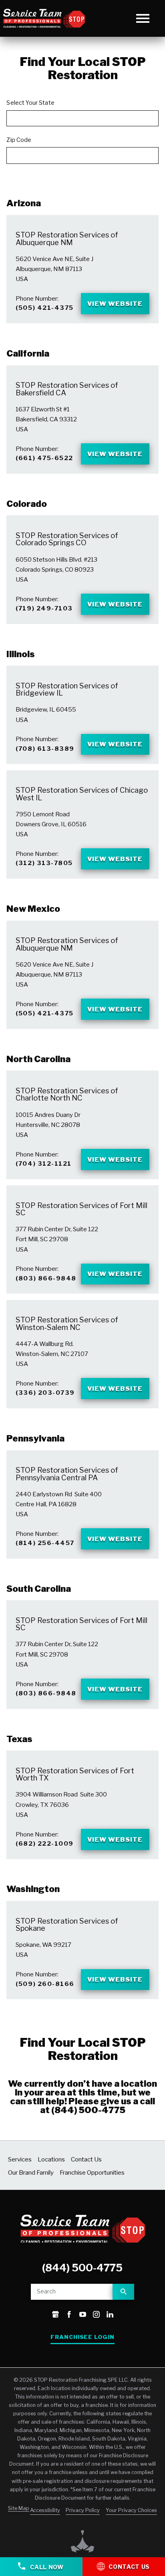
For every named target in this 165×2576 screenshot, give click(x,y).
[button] (143, 18)
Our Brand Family (31, 2172)
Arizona (24, 203)
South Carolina (39, 1589)
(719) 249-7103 (44, 608)
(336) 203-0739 (45, 1393)
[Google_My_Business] (55, 2315)
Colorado (27, 504)
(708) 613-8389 (45, 749)
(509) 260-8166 (45, 1984)
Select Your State (30, 103)
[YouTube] (83, 2315)
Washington (33, 1889)
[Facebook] (69, 2315)
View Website (115, 304)
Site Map (19, 2508)
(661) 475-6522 (44, 458)
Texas (19, 1739)
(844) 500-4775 (88, 2110)
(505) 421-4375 (44, 308)
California (28, 353)
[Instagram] (96, 2315)
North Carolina (38, 1059)
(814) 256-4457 (45, 1543)
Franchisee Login (82, 2337)
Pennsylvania (35, 1438)
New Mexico (33, 909)
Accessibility (45, 2510)
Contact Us (86, 2159)
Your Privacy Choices (131, 2510)
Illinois (21, 654)
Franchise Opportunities (92, 2172)
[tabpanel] (82, 1027)
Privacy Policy (83, 2510)
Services (20, 2159)
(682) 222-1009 (44, 1843)
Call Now (46, 2567)
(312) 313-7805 (44, 863)
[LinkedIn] (110, 2315)
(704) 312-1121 (43, 1163)
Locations (51, 2159)
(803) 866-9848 (46, 1278)
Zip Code (19, 140)
